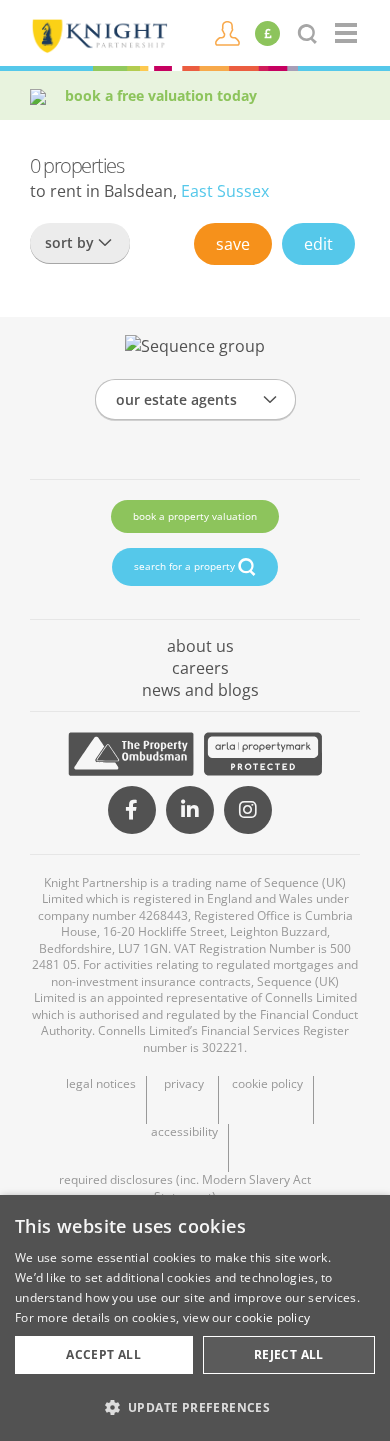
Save (233, 244)
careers (200, 668)
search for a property (186, 566)
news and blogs (200, 690)
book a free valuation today (161, 95)
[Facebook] (132, 810)
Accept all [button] (103, 1354)
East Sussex (225, 191)
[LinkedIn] (190, 810)
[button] (195, 1407)
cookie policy (267, 1084)
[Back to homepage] (347, 33)
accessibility (184, 1132)
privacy (184, 1084)
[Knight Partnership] (99, 34)
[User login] (227, 32)
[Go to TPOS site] (131, 754)
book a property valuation (195, 516)
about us (200, 646)
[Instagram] (248, 810)
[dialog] (195, 1318)
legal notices (101, 1084)
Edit (318, 244)
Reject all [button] (289, 1354)
